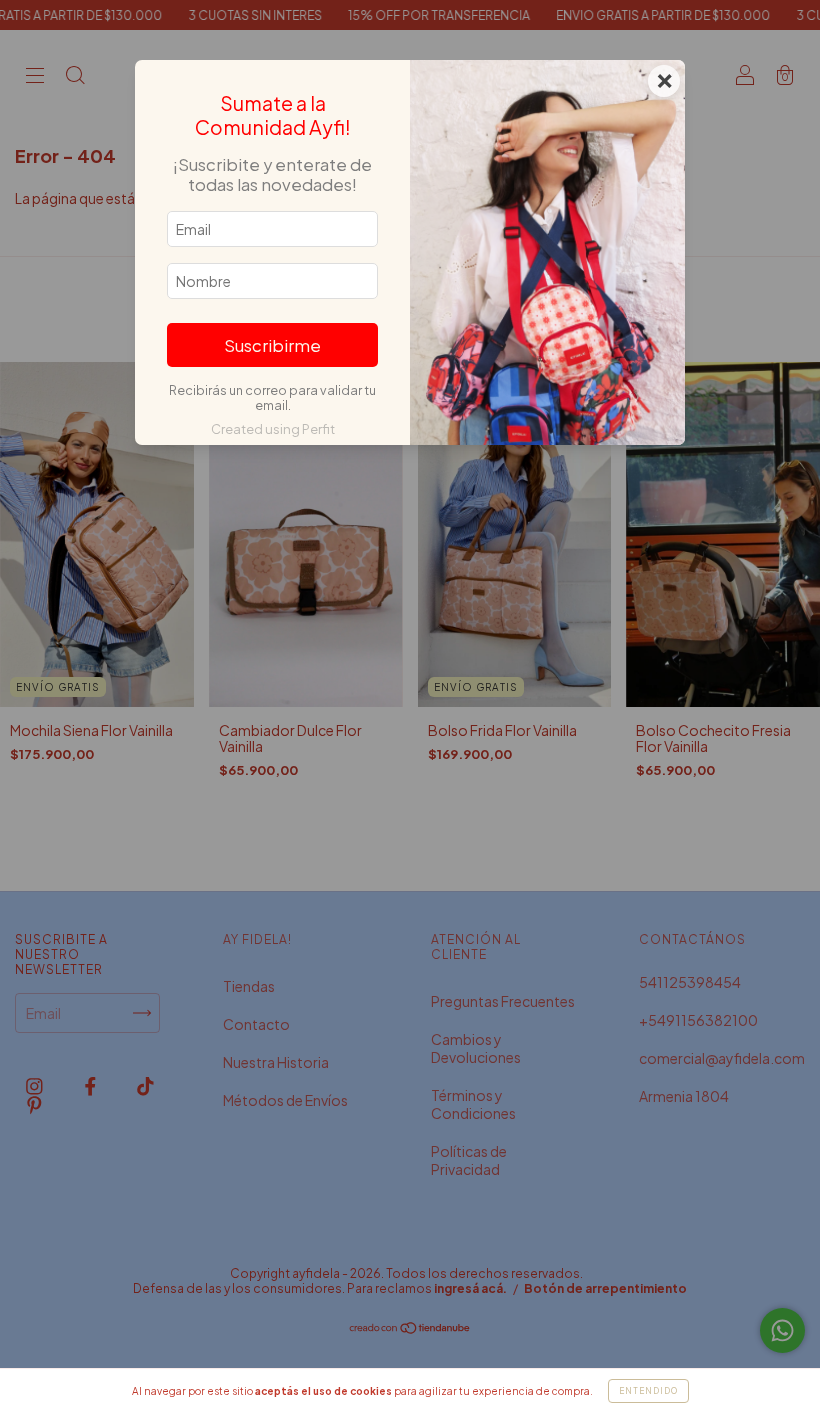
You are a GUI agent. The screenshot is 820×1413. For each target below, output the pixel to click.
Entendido (648, 1391)
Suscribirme (272, 345)
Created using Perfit (273, 429)
